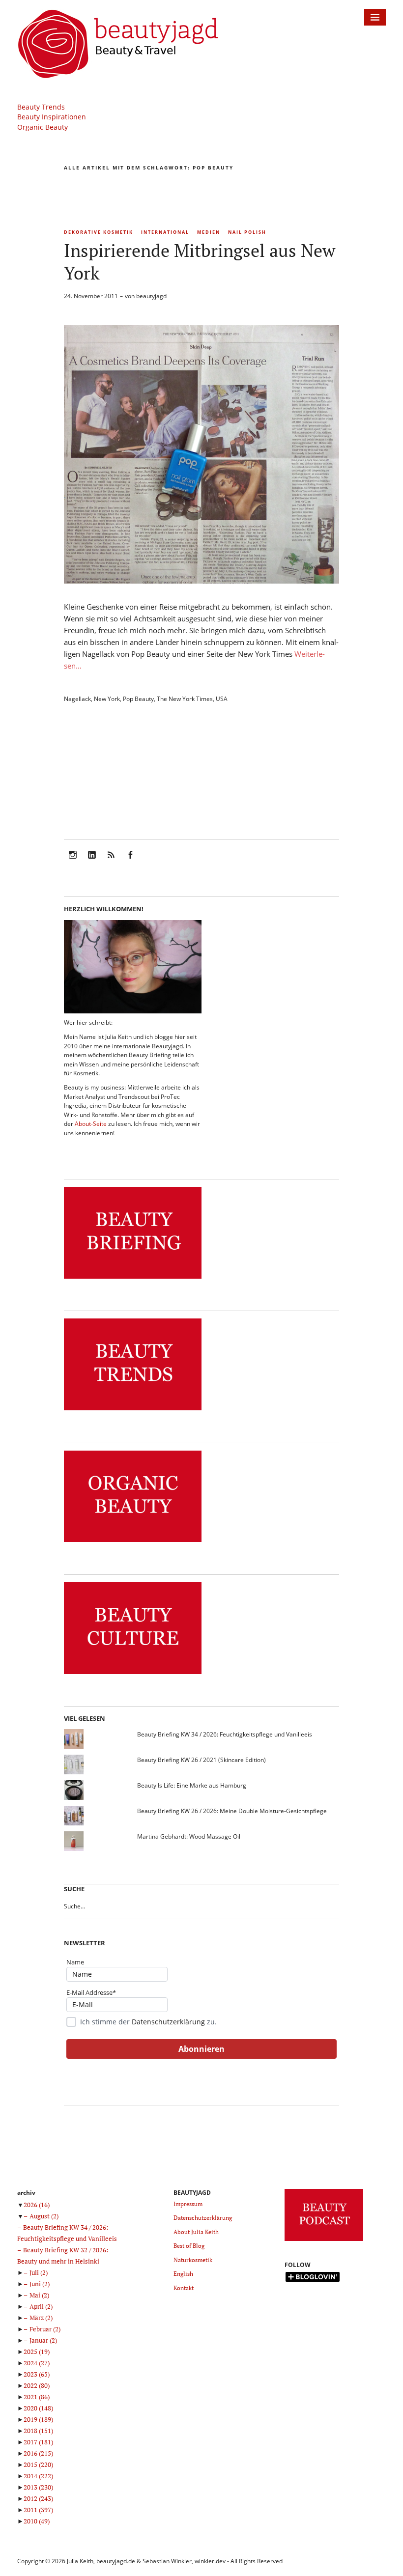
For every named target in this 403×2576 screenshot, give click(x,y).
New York (107, 699)
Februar (45, 2329)
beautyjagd (151, 296)
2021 (37, 2397)
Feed (111, 861)
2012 (38, 2498)
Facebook (130, 861)
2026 (37, 2205)
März (41, 2318)
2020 (38, 2408)
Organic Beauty (43, 127)
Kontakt (184, 2288)
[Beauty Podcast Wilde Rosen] (324, 2241)
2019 (38, 2419)
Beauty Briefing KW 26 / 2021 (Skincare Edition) (201, 1760)
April (41, 2306)
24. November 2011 (91, 296)
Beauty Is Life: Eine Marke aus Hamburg (192, 1785)
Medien (209, 232)
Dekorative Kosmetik (99, 232)
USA (222, 699)
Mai (39, 2295)
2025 (37, 2352)
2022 (37, 2385)
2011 (38, 2510)
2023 (37, 2374)
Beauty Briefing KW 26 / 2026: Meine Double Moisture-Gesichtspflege (232, 1811)
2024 (37, 2363)
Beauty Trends (41, 107)
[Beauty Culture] (133, 1674)
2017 (38, 2442)
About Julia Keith (196, 2232)
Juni (40, 2284)
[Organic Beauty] (133, 1542)
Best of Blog (189, 2246)
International (165, 232)
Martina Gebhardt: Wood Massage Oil (189, 1836)
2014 (38, 2476)
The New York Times (185, 699)
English (183, 2274)
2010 (37, 2521)
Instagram (73, 861)
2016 (38, 2453)
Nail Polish (247, 232)
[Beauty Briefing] (133, 1279)
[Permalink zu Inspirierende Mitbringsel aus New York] (201, 581)
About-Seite (91, 1124)
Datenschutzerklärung (168, 2022)
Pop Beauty (138, 699)
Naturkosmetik (193, 2260)
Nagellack (77, 699)
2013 (38, 2487)
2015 (38, 2464)
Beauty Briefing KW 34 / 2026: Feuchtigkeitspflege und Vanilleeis (225, 1734)
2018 (38, 2431)
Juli (39, 2272)
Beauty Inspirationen (52, 117)
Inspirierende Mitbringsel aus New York (200, 262)
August (44, 2216)
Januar (43, 2340)
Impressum (188, 2204)
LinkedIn (92, 861)
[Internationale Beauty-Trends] (133, 1411)
